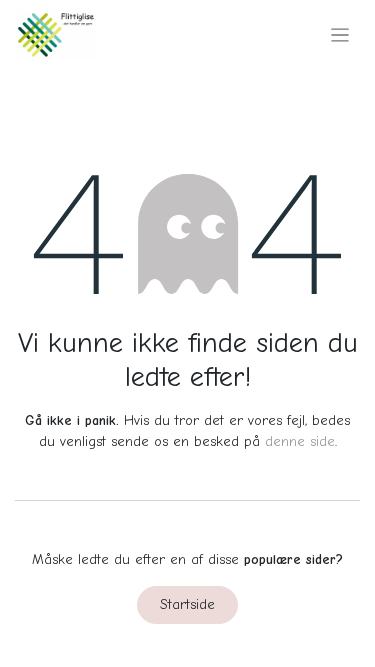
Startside (187, 604)
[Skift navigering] (340, 35)
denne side (300, 441)
